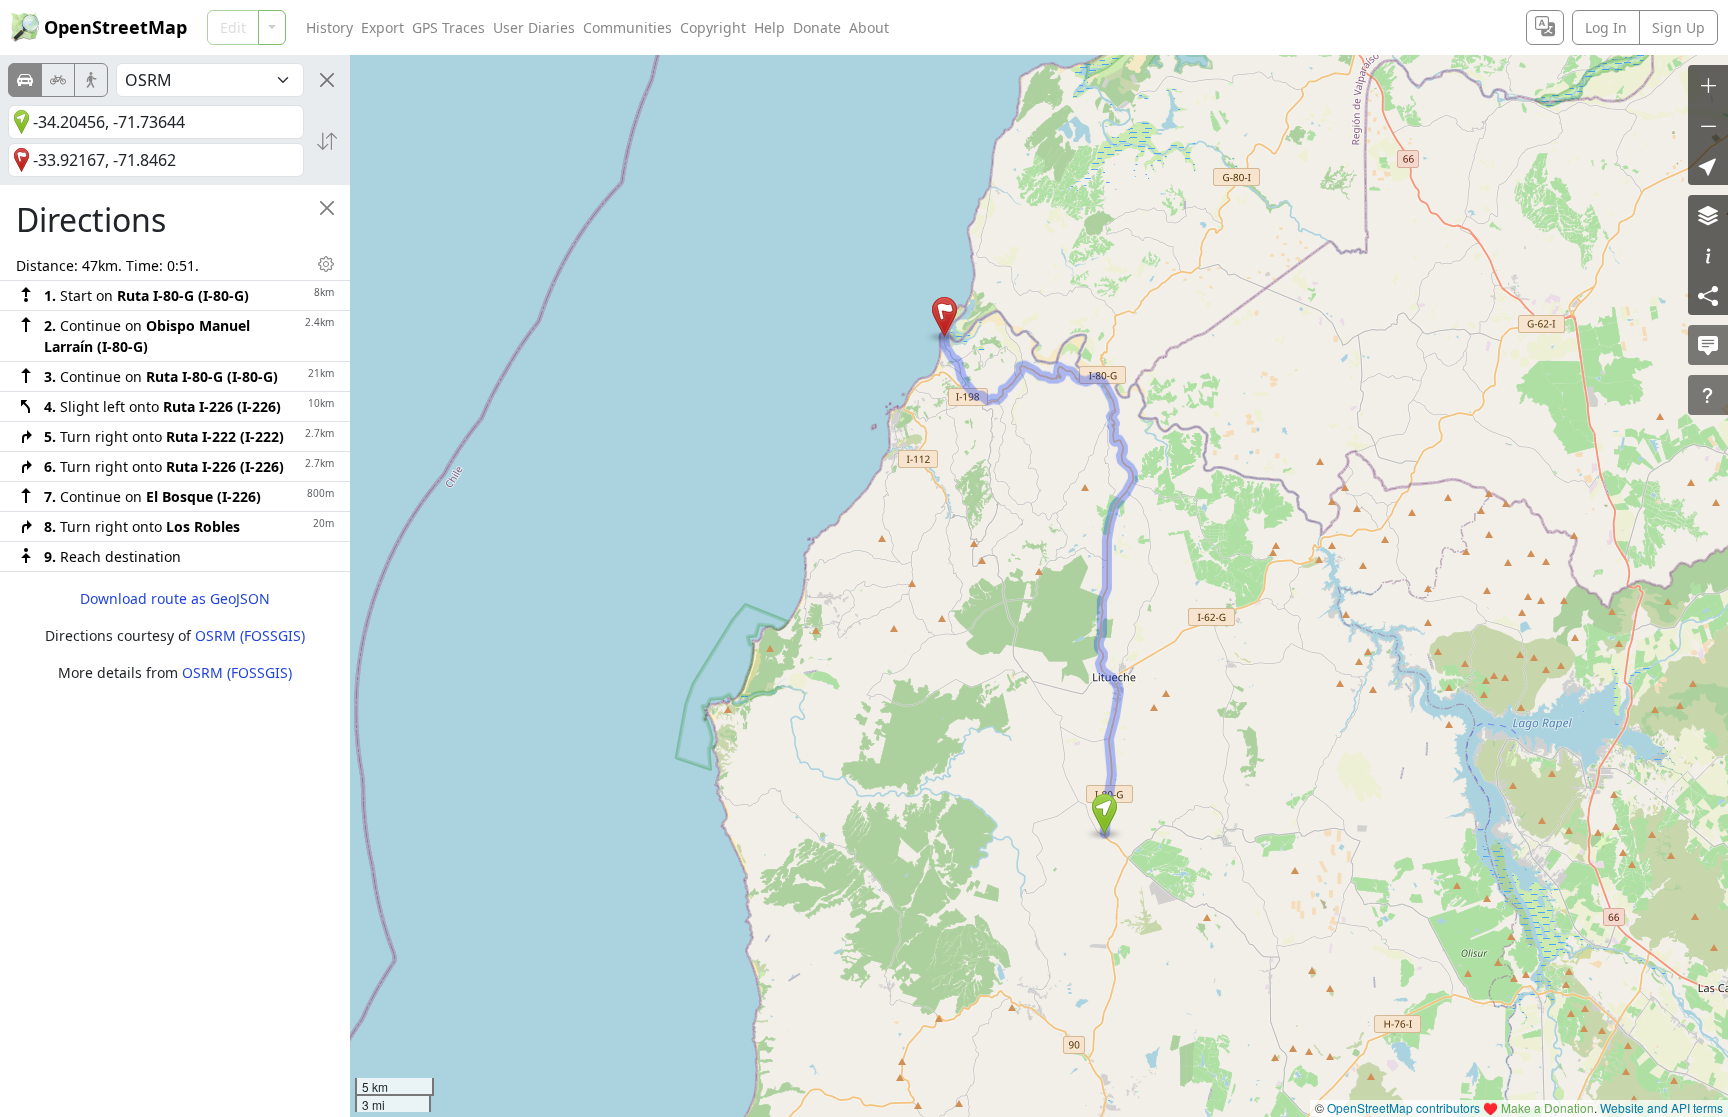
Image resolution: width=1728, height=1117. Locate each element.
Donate (817, 27)
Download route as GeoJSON (175, 598)
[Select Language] (1545, 27)
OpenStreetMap (115, 27)
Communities (627, 27)
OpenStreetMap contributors (1403, 1107)
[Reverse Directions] (327, 141)
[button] (1104, 814)
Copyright (713, 27)
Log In (1606, 27)
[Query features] (1708, 395)
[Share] (1708, 295)
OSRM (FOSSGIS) (250, 635)
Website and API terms (1661, 1107)
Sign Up (1678, 27)
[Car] (25, 80)
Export (382, 27)
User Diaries (534, 27)
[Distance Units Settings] (326, 264)
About (869, 27)
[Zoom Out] (1708, 125)
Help (769, 27)
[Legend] (1708, 255)
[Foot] (91, 80)
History (329, 27)
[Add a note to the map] (1708, 345)
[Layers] (1708, 215)
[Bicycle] (58, 80)
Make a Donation (1547, 1107)
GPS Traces (448, 27)
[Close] (327, 80)
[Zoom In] (1708, 85)
